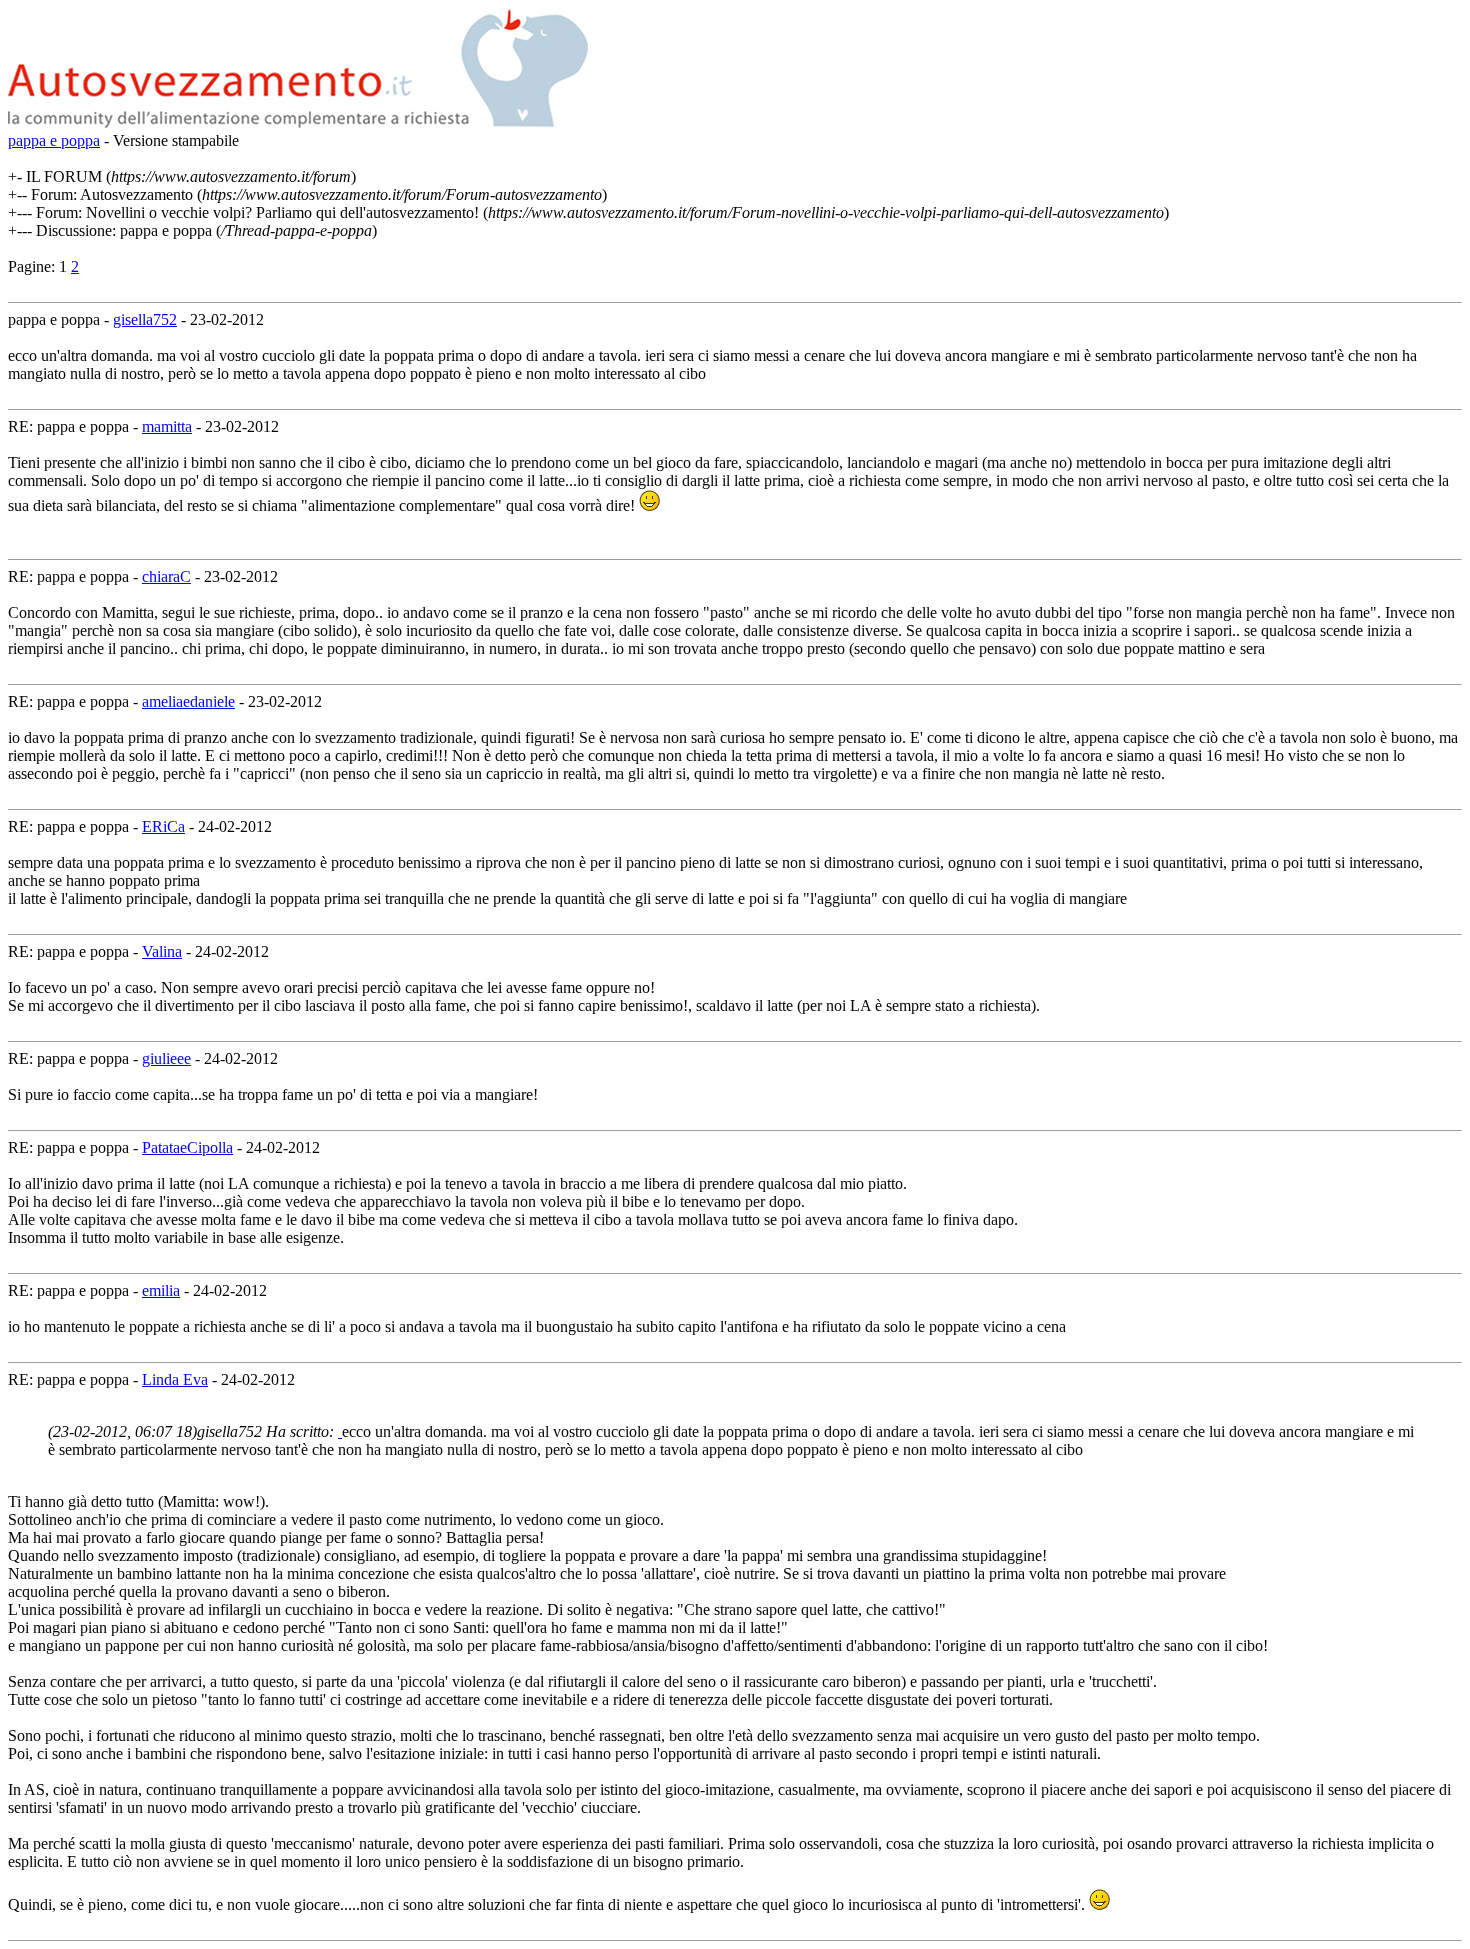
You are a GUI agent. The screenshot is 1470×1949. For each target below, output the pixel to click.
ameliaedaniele (188, 701)
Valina (162, 951)
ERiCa (163, 826)
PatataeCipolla (187, 1147)
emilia (161, 1290)
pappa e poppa (54, 140)
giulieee (166, 1058)
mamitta (167, 426)
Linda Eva (175, 1379)
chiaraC (166, 576)
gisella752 (145, 319)
